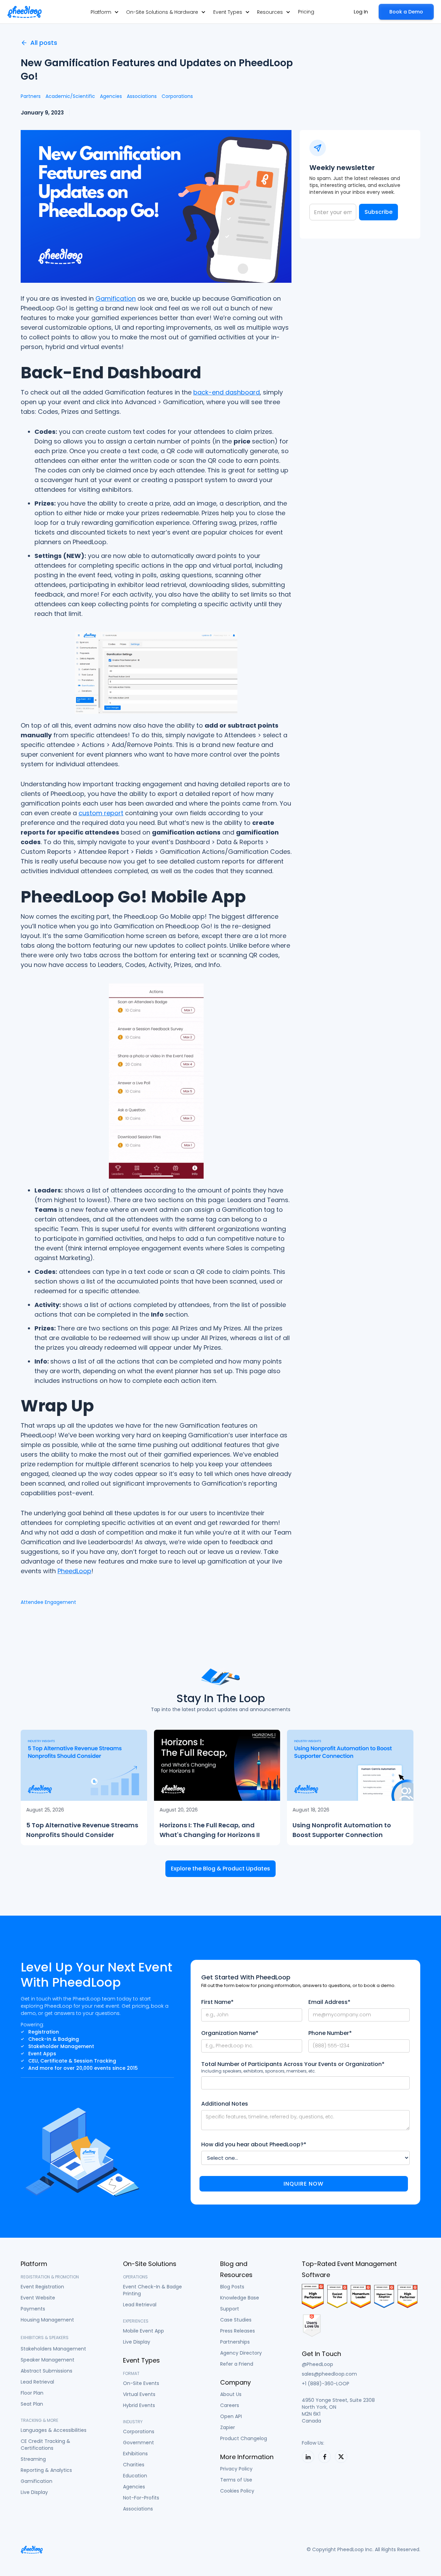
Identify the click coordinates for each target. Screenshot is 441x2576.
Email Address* (329, 2002)
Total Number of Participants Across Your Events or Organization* (293, 2064)
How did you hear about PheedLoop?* (254, 2145)
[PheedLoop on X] (341, 2457)
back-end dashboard (227, 392)
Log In (361, 12)
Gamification (116, 298)
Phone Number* (330, 2033)
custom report (101, 813)
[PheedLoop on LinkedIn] (308, 2457)
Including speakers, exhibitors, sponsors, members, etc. (259, 2071)
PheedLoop (74, 1571)
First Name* (217, 2002)
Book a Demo (406, 12)
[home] (24, 12)
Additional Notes (225, 2104)
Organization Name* (230, 2033)
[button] (105, 12)
